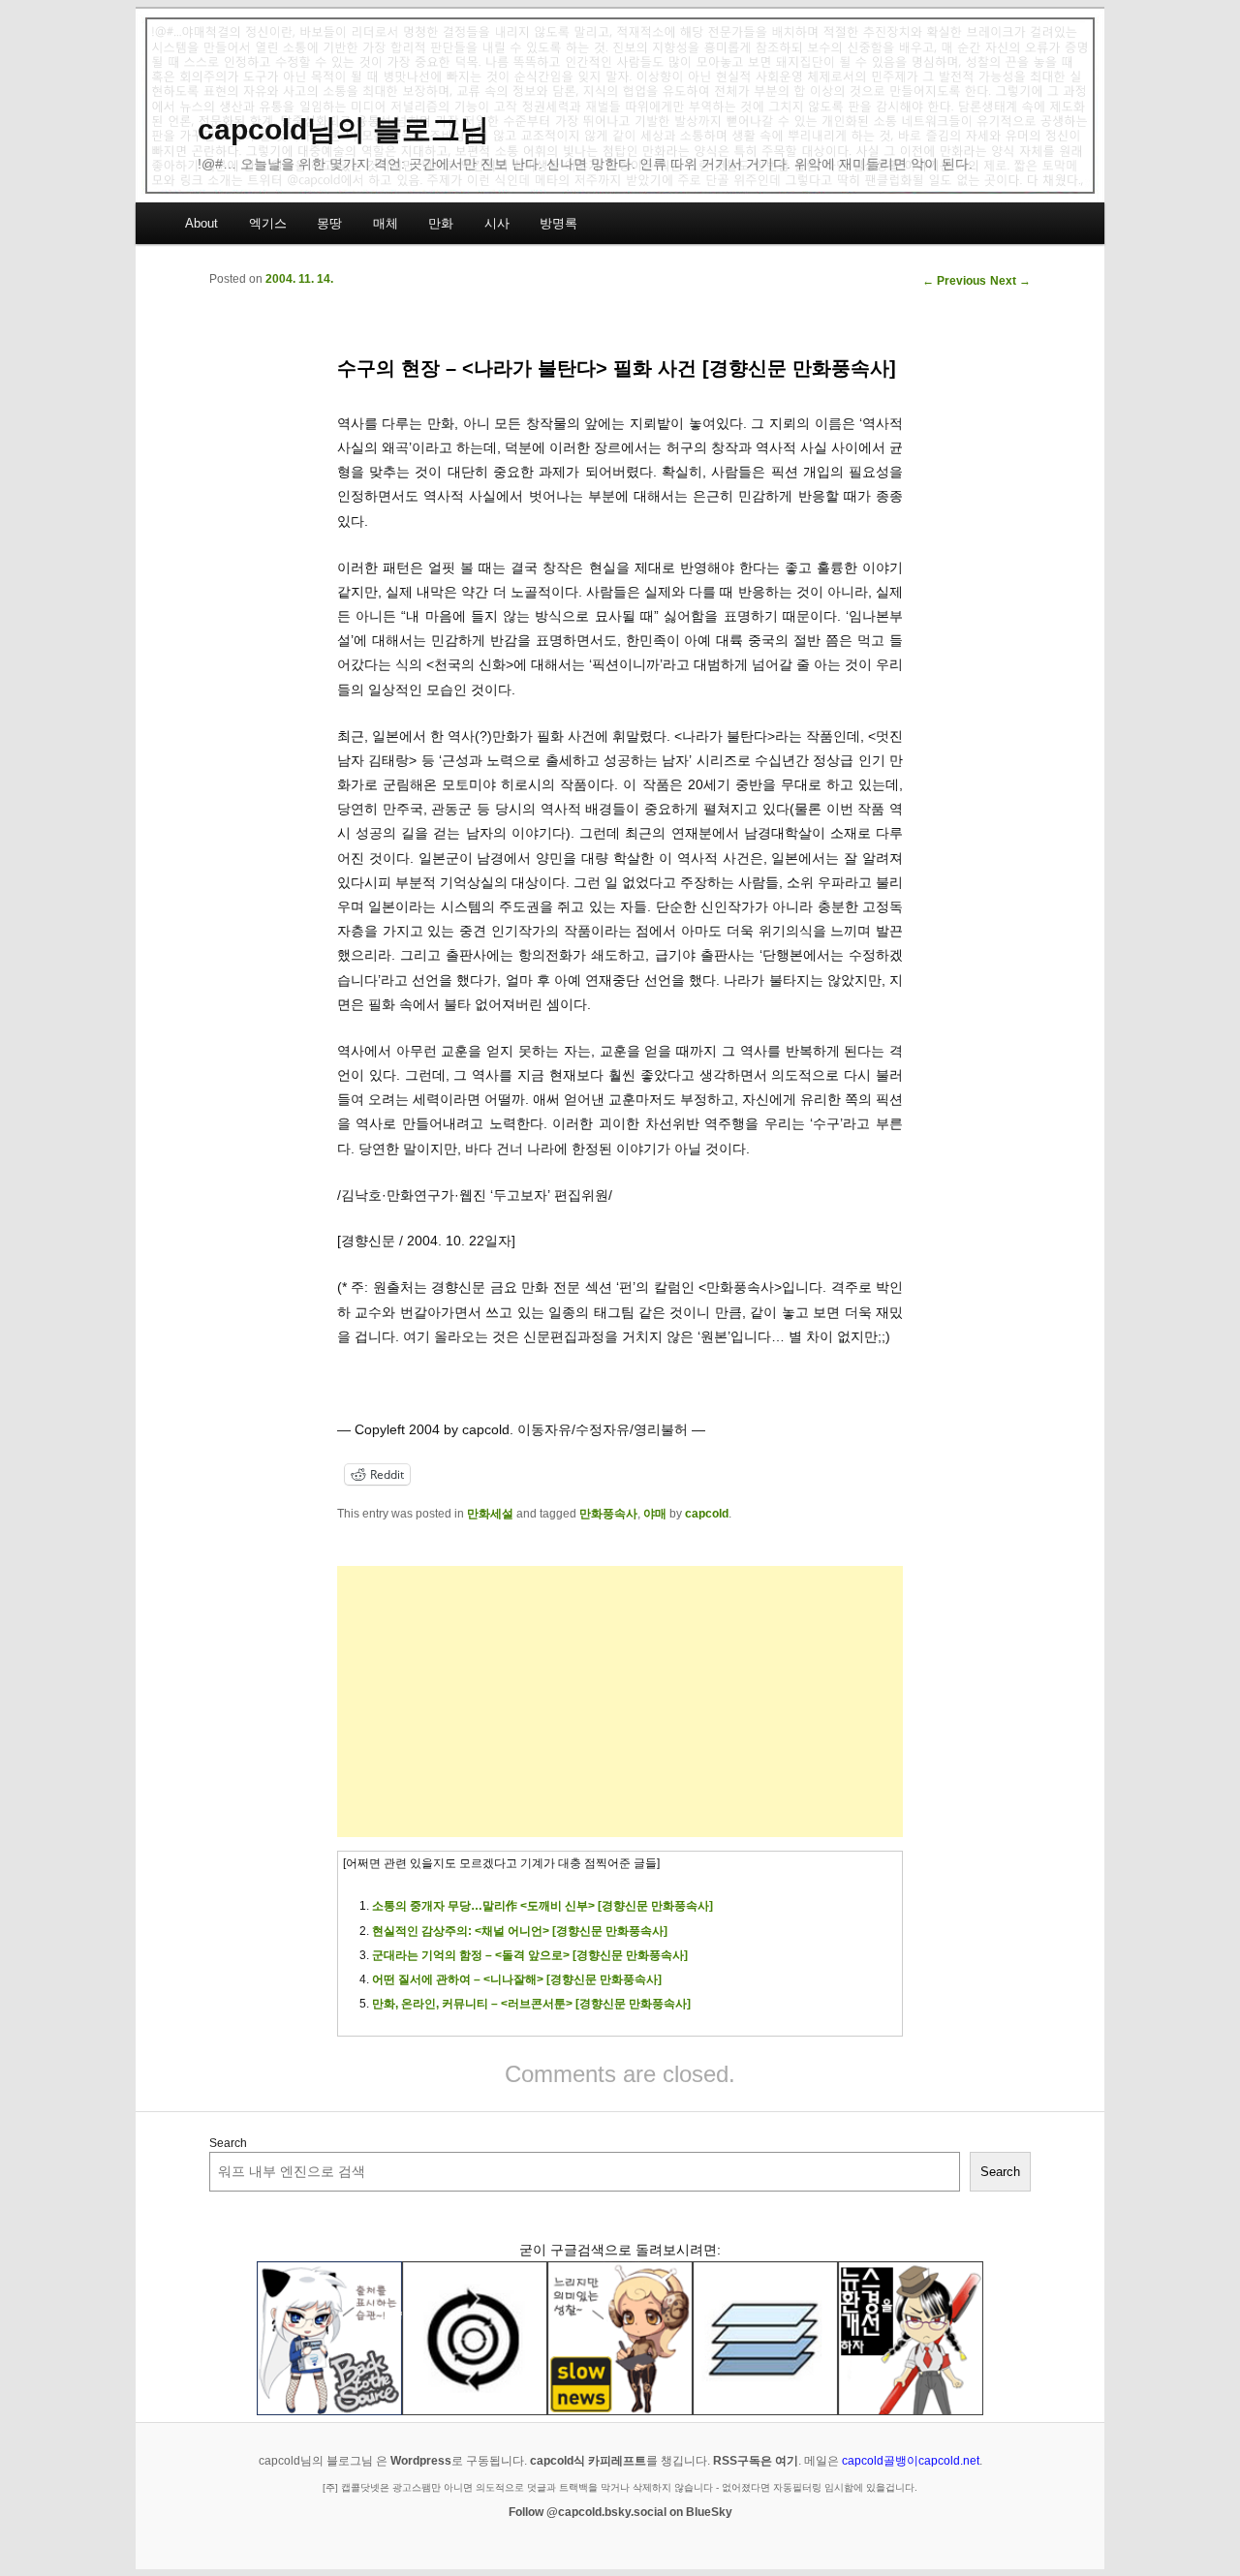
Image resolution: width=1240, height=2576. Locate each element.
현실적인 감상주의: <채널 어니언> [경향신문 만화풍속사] (520, 1931)
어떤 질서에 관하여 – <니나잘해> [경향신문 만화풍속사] (517, 1979)
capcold (707, 1514)
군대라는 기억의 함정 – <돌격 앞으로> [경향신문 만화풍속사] (530, 1955)
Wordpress (421, 2461)
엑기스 (268, 223)
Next (1010, 281)
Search (228, 2143)
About (201, 223)
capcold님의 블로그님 (343, 129)
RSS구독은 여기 (756, 2461)
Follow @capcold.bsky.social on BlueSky (620, 2512)
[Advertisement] (620, 1702)
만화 (441, 223)
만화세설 (490, 1514)
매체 (386, 223)
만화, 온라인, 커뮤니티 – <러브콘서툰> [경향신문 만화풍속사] (531, 2004)
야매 (655, 1514)
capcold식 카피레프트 (588, 2461)
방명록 (558, 223)
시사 (497, 223)
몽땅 (329, 223)
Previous (954, 281)
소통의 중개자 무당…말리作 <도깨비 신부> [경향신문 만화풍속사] (542, 1906)
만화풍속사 (608, 1514)
